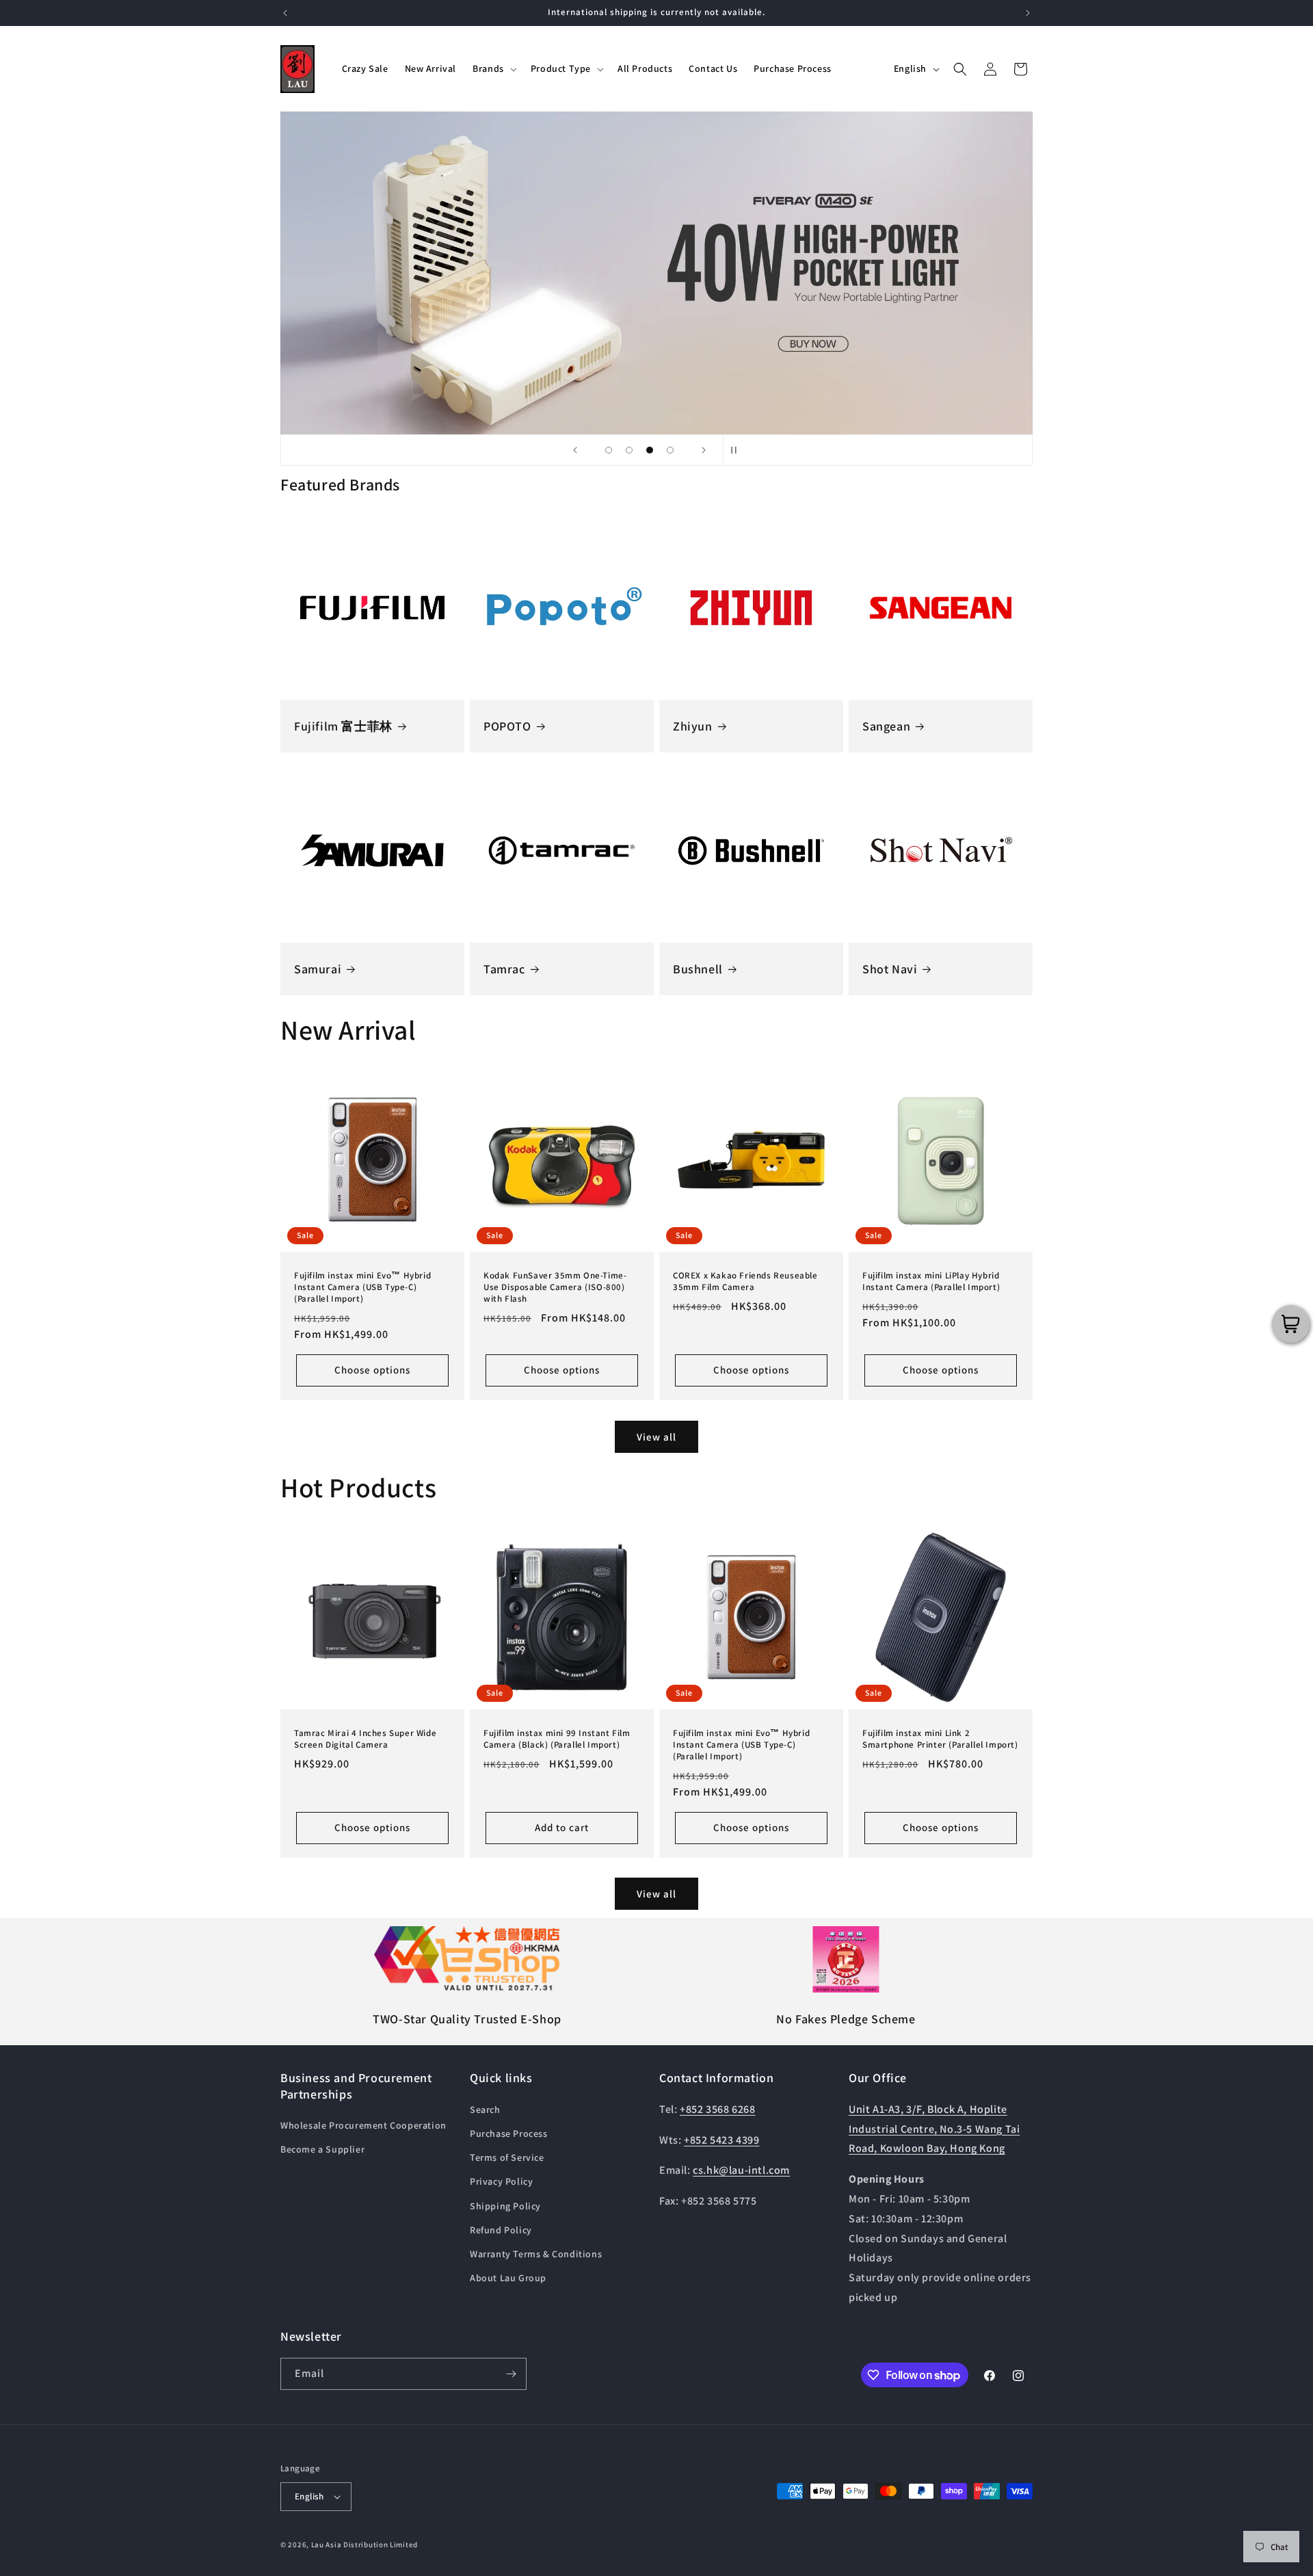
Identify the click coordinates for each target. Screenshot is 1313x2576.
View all (656, 1436)
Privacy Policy (501, 2181)
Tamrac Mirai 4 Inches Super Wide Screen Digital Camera (365, 1739)
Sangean (886, 726)
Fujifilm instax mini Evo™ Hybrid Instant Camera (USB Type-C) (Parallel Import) (362, 1287)
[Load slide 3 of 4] (650, 450)
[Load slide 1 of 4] (609, 450)
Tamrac (504, 969)
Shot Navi (890, 969)
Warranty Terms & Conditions (536, 2254)
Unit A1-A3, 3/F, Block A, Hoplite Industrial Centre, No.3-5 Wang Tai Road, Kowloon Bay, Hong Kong (934, 2129)
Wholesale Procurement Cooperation (363, 2125)
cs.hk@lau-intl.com (741, 2170)
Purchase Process (509, 2133)
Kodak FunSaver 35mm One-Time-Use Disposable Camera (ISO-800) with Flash (555, 1287)
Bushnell (698, 969)
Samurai (318, 969)
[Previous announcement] (285, 13)
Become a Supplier (322, 2149)
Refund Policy (501, 2230)
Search (485, 2110)
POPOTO (507, 726)
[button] (493, 68)
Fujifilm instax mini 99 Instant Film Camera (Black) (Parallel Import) (557, 1739)
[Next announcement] (1028, 13)
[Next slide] (704, 450)
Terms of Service (507, 2157)
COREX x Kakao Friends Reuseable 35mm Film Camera (745, 1282)
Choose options (372, 1370)
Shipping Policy (505, 2206)
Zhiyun (693, 726)
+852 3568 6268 (717, 2109)
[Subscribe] (511, 2374)
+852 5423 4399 (721, 2140)
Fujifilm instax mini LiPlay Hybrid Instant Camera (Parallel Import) (931, 1282)
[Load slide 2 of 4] (629, 450)
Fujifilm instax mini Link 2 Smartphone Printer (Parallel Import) (940, 1739)
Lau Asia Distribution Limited (364, 2545)
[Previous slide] (575, 450)
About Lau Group (508, 2278)
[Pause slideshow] (738, 450)
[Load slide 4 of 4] (670, 450)
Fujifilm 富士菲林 (343, 726)
